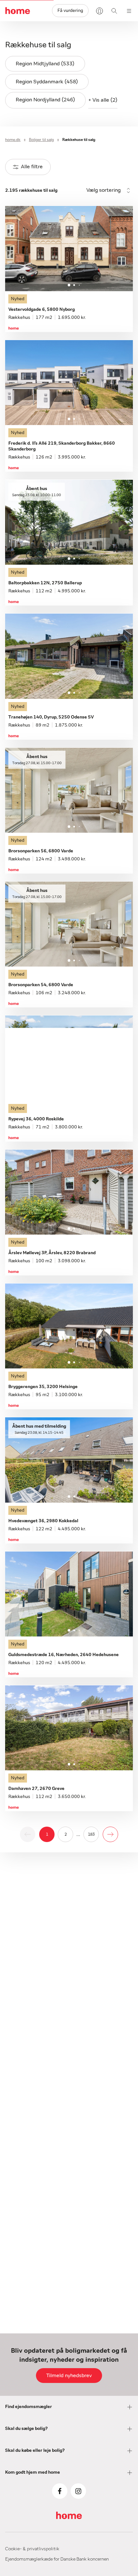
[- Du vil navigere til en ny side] (110, 1834)
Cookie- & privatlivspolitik (32, 2549)
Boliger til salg (41, 140)
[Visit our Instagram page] (78, 2491)
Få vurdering (70, 11)
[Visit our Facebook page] (60, 2491)
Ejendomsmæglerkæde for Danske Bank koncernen (57, 2559)
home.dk (13, 140)
